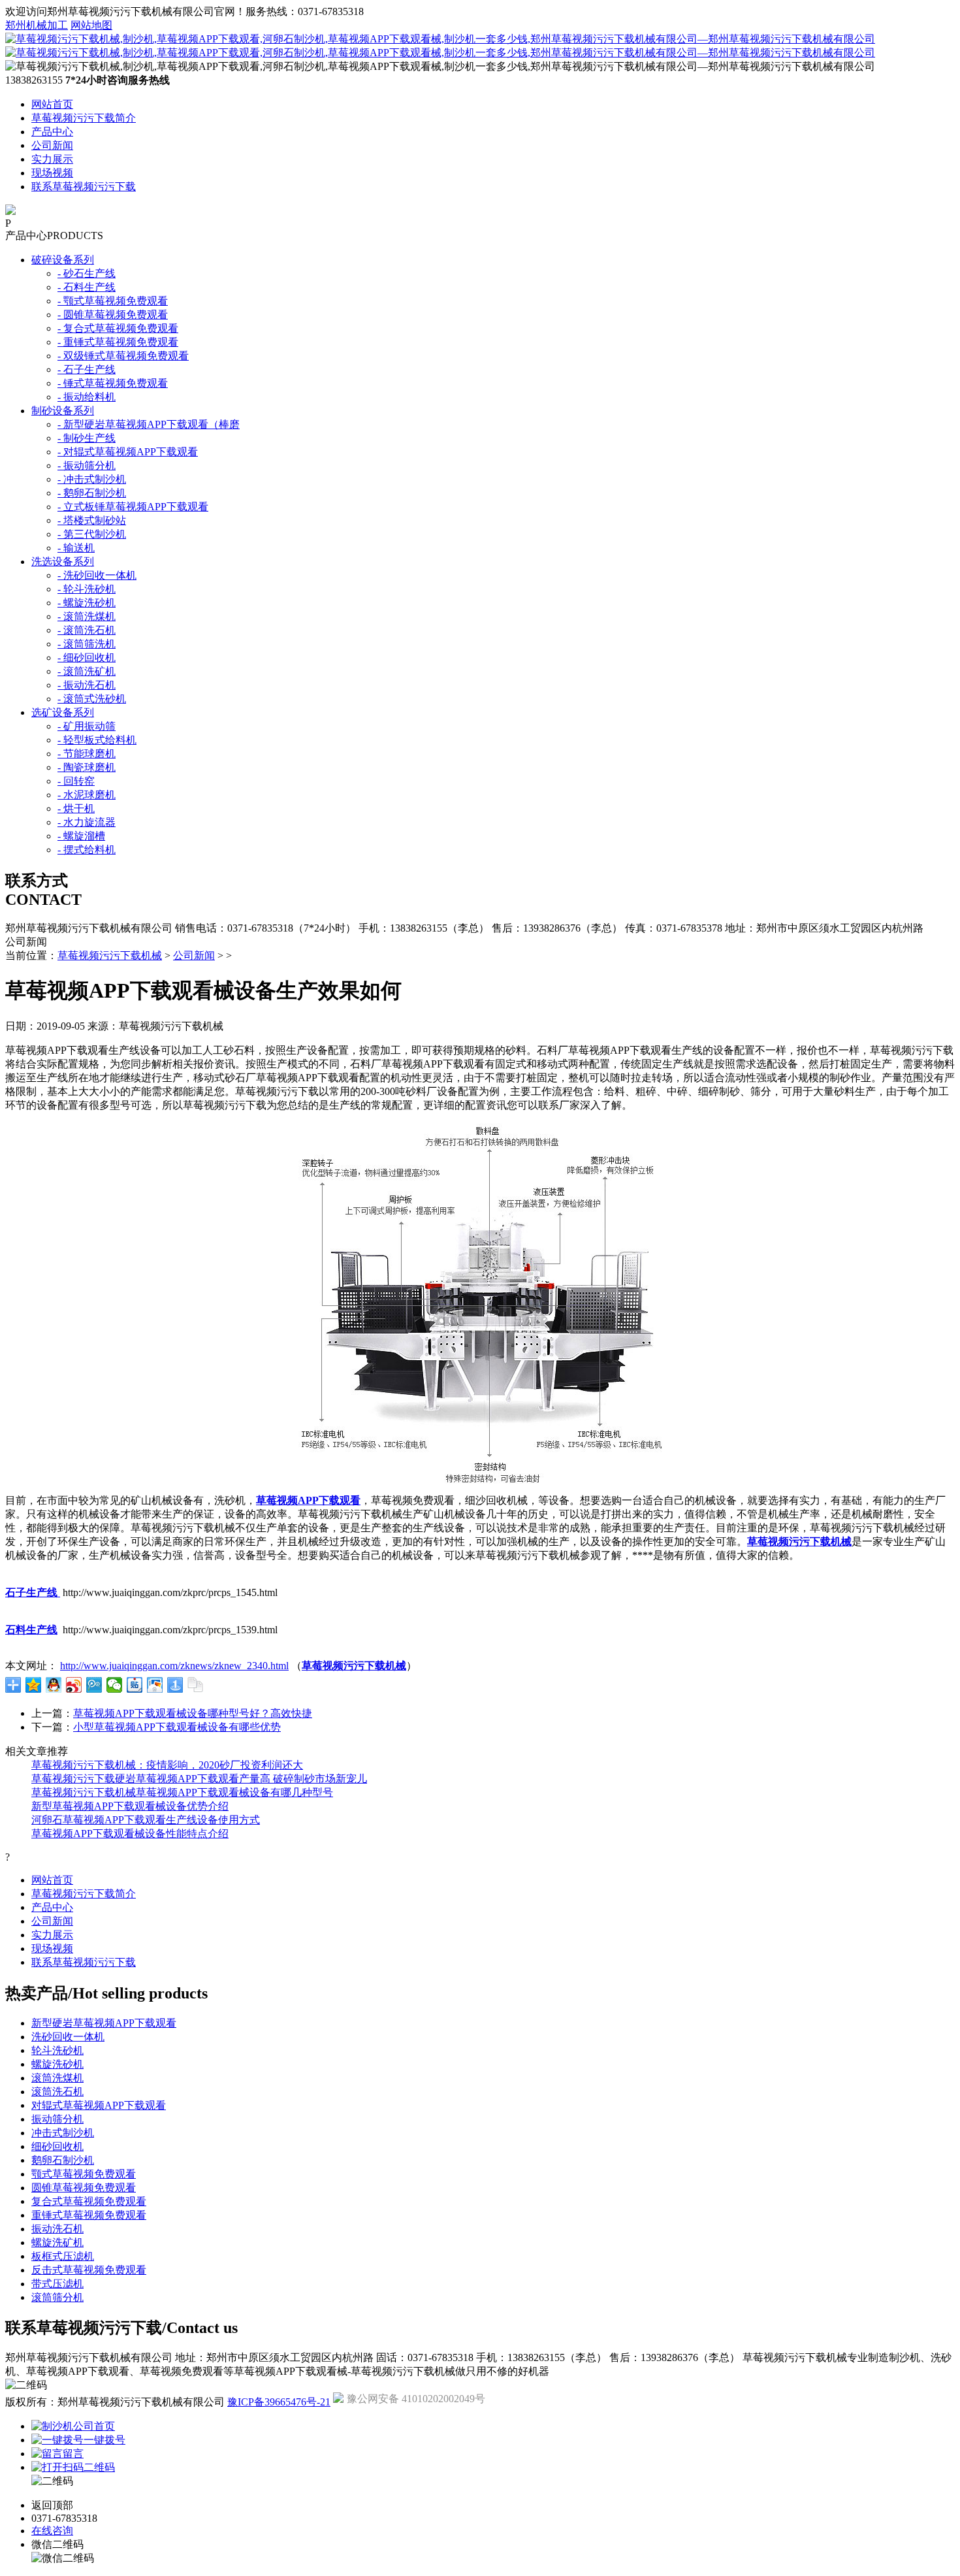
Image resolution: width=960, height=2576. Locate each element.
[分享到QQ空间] (34, 1685)
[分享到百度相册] (155, 1685)
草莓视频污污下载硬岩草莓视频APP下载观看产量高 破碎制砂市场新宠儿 (199, 1779)
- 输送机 (76, 548)
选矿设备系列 (63, 712)
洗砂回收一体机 (68, 2037)
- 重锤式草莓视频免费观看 (118, 342)
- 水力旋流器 (87, 822)
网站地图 (91, 25)
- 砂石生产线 (87, 273)
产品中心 (52, 132)
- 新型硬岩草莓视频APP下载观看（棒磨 (149, 424)
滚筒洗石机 (57, 2092)
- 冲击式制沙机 (92, 479)
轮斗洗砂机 (57, 2050)
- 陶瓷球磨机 (87, 767)
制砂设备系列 (63, 411)
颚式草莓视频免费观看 (84, 2174)
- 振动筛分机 (87, 465)
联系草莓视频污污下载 (84, 187)
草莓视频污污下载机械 (110, 955)
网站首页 (52, 104)
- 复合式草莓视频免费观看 (118, 328)
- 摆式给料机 (87, 850)
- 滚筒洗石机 (87, 630)
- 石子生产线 (87, 369)
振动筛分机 (57, 2119)
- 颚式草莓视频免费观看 (113, 301)
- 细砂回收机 (87, 658)
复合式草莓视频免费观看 (89, 2201)
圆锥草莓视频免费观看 (84, 2188)
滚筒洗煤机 (57, 2078)
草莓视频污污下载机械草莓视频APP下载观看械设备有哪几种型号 (182, 1792)
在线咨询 (52, 2531)
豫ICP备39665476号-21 (279, 2402)
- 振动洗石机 (87, 685)
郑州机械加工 (37, 25)
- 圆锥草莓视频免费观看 (113, 315)
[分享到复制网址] (196, 1685)
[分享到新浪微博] (74, 1685)
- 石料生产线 (87, 287)
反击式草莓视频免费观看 (89, 2270)
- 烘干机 (76, 808)
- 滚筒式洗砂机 (92, 699)
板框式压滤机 (63, 2256)
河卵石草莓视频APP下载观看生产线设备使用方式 (146, 1820)
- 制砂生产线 (87, 438)
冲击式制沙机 (63, 2133)
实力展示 (52, 159)
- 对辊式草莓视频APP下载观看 (128, 452)
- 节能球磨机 (87, 754)
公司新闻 (52, 145)
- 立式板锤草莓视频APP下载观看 (133, 507)
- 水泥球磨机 (87, 795)
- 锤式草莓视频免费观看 (113, 383)
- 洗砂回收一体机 (97, 575)
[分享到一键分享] (175, 1685)
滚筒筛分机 (57, 2297)
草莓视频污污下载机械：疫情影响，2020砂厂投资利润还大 (167, 1765)
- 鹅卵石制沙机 (92, 493)
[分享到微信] (115, 1685)
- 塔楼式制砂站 (92, 520)
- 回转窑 (76, 781)
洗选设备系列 (63, 562)
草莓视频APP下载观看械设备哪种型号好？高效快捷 (193, 1713)
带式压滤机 (57, 2284)
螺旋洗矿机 (57, 2242)
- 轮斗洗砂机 (87, 589)
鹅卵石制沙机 (63, 2160)
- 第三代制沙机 (92, 534)
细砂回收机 (57, 2146)
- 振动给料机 (87, 397)
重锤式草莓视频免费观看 (89, 2215)
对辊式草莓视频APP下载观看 (99, 2105)
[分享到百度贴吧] (135, 1685)
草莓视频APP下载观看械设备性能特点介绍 (130, 1834)
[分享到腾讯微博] (94, 1685)
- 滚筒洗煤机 (87, 616)
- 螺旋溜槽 (81, 836)
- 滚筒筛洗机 (87, 644)
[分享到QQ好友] (54, 1685)
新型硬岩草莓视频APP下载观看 (104, 2023)
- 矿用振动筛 (87, 726)
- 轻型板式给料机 (97, 740)
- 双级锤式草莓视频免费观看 (123, 356)
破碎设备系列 (63, 260)
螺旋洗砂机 (57, 2064)
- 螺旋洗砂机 (87, 603)
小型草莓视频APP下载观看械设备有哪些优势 (177, 1727)
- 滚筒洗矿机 (87, 671)
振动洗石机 (57, 2229)
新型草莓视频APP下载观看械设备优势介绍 (130, 1806)
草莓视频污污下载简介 (84, 118)
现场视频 (52, 173)
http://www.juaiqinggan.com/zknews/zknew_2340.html (174, 1666)
